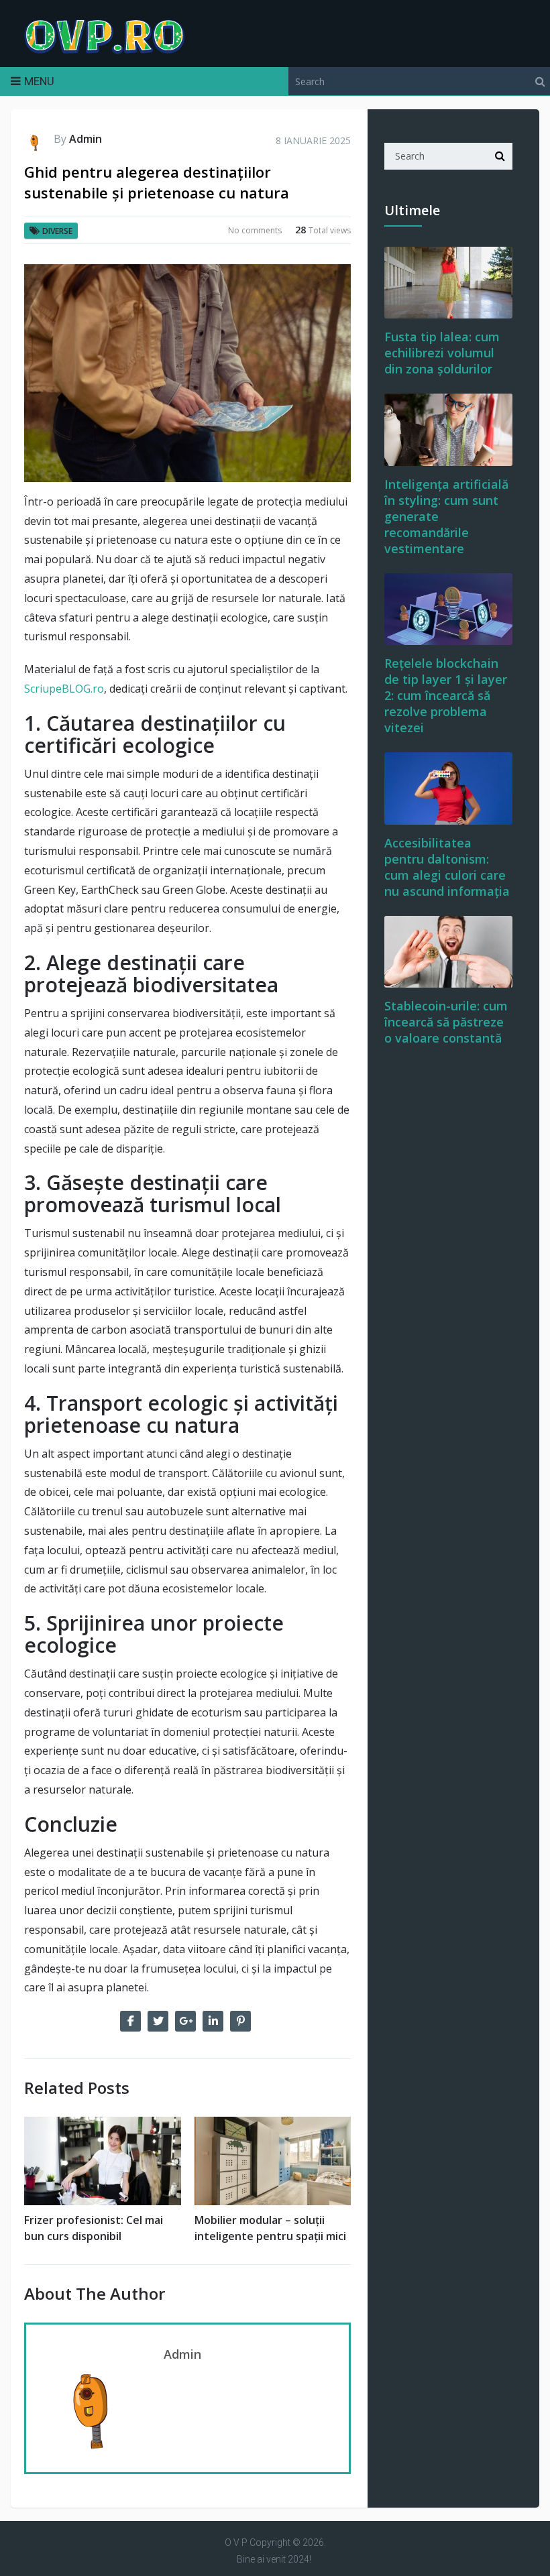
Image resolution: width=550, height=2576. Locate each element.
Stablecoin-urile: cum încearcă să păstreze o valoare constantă (446, 1022)
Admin (86, 139)
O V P (236, 2542)
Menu (39, 81)
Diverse (57, 231)
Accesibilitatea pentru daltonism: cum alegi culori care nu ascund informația (447, 867)
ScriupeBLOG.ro (64, 689)
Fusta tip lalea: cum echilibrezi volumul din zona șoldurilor (442, 353)
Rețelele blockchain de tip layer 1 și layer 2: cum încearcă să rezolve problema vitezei (446, 695)
